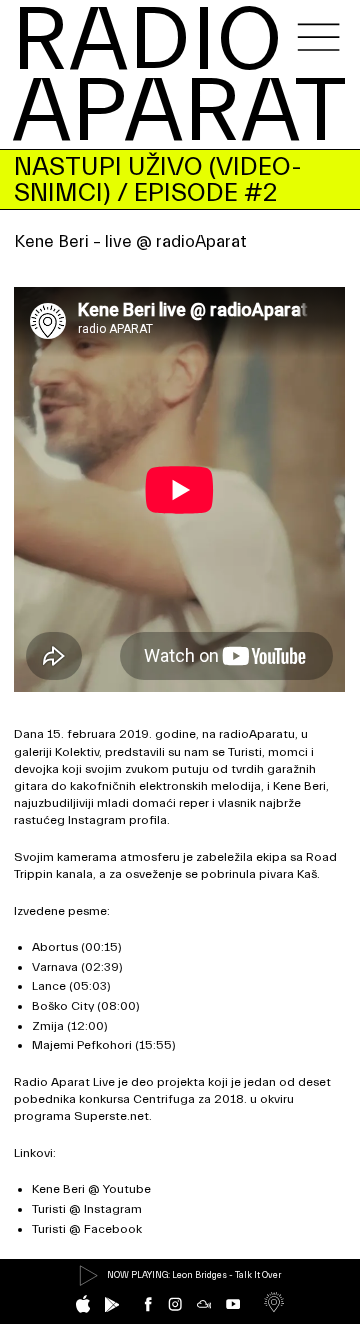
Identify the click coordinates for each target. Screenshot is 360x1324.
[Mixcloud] (204, 1304)
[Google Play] (112, 1305)
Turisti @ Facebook (87, 1229)
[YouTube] (233, 1304)
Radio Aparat (179, 77)
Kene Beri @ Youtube (91, 1189)
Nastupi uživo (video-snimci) (158, 179)
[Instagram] (175, 1304)
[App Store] (83, 1304)
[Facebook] (148, 1304)
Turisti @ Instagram (87, 1209)
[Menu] (318, 37)
